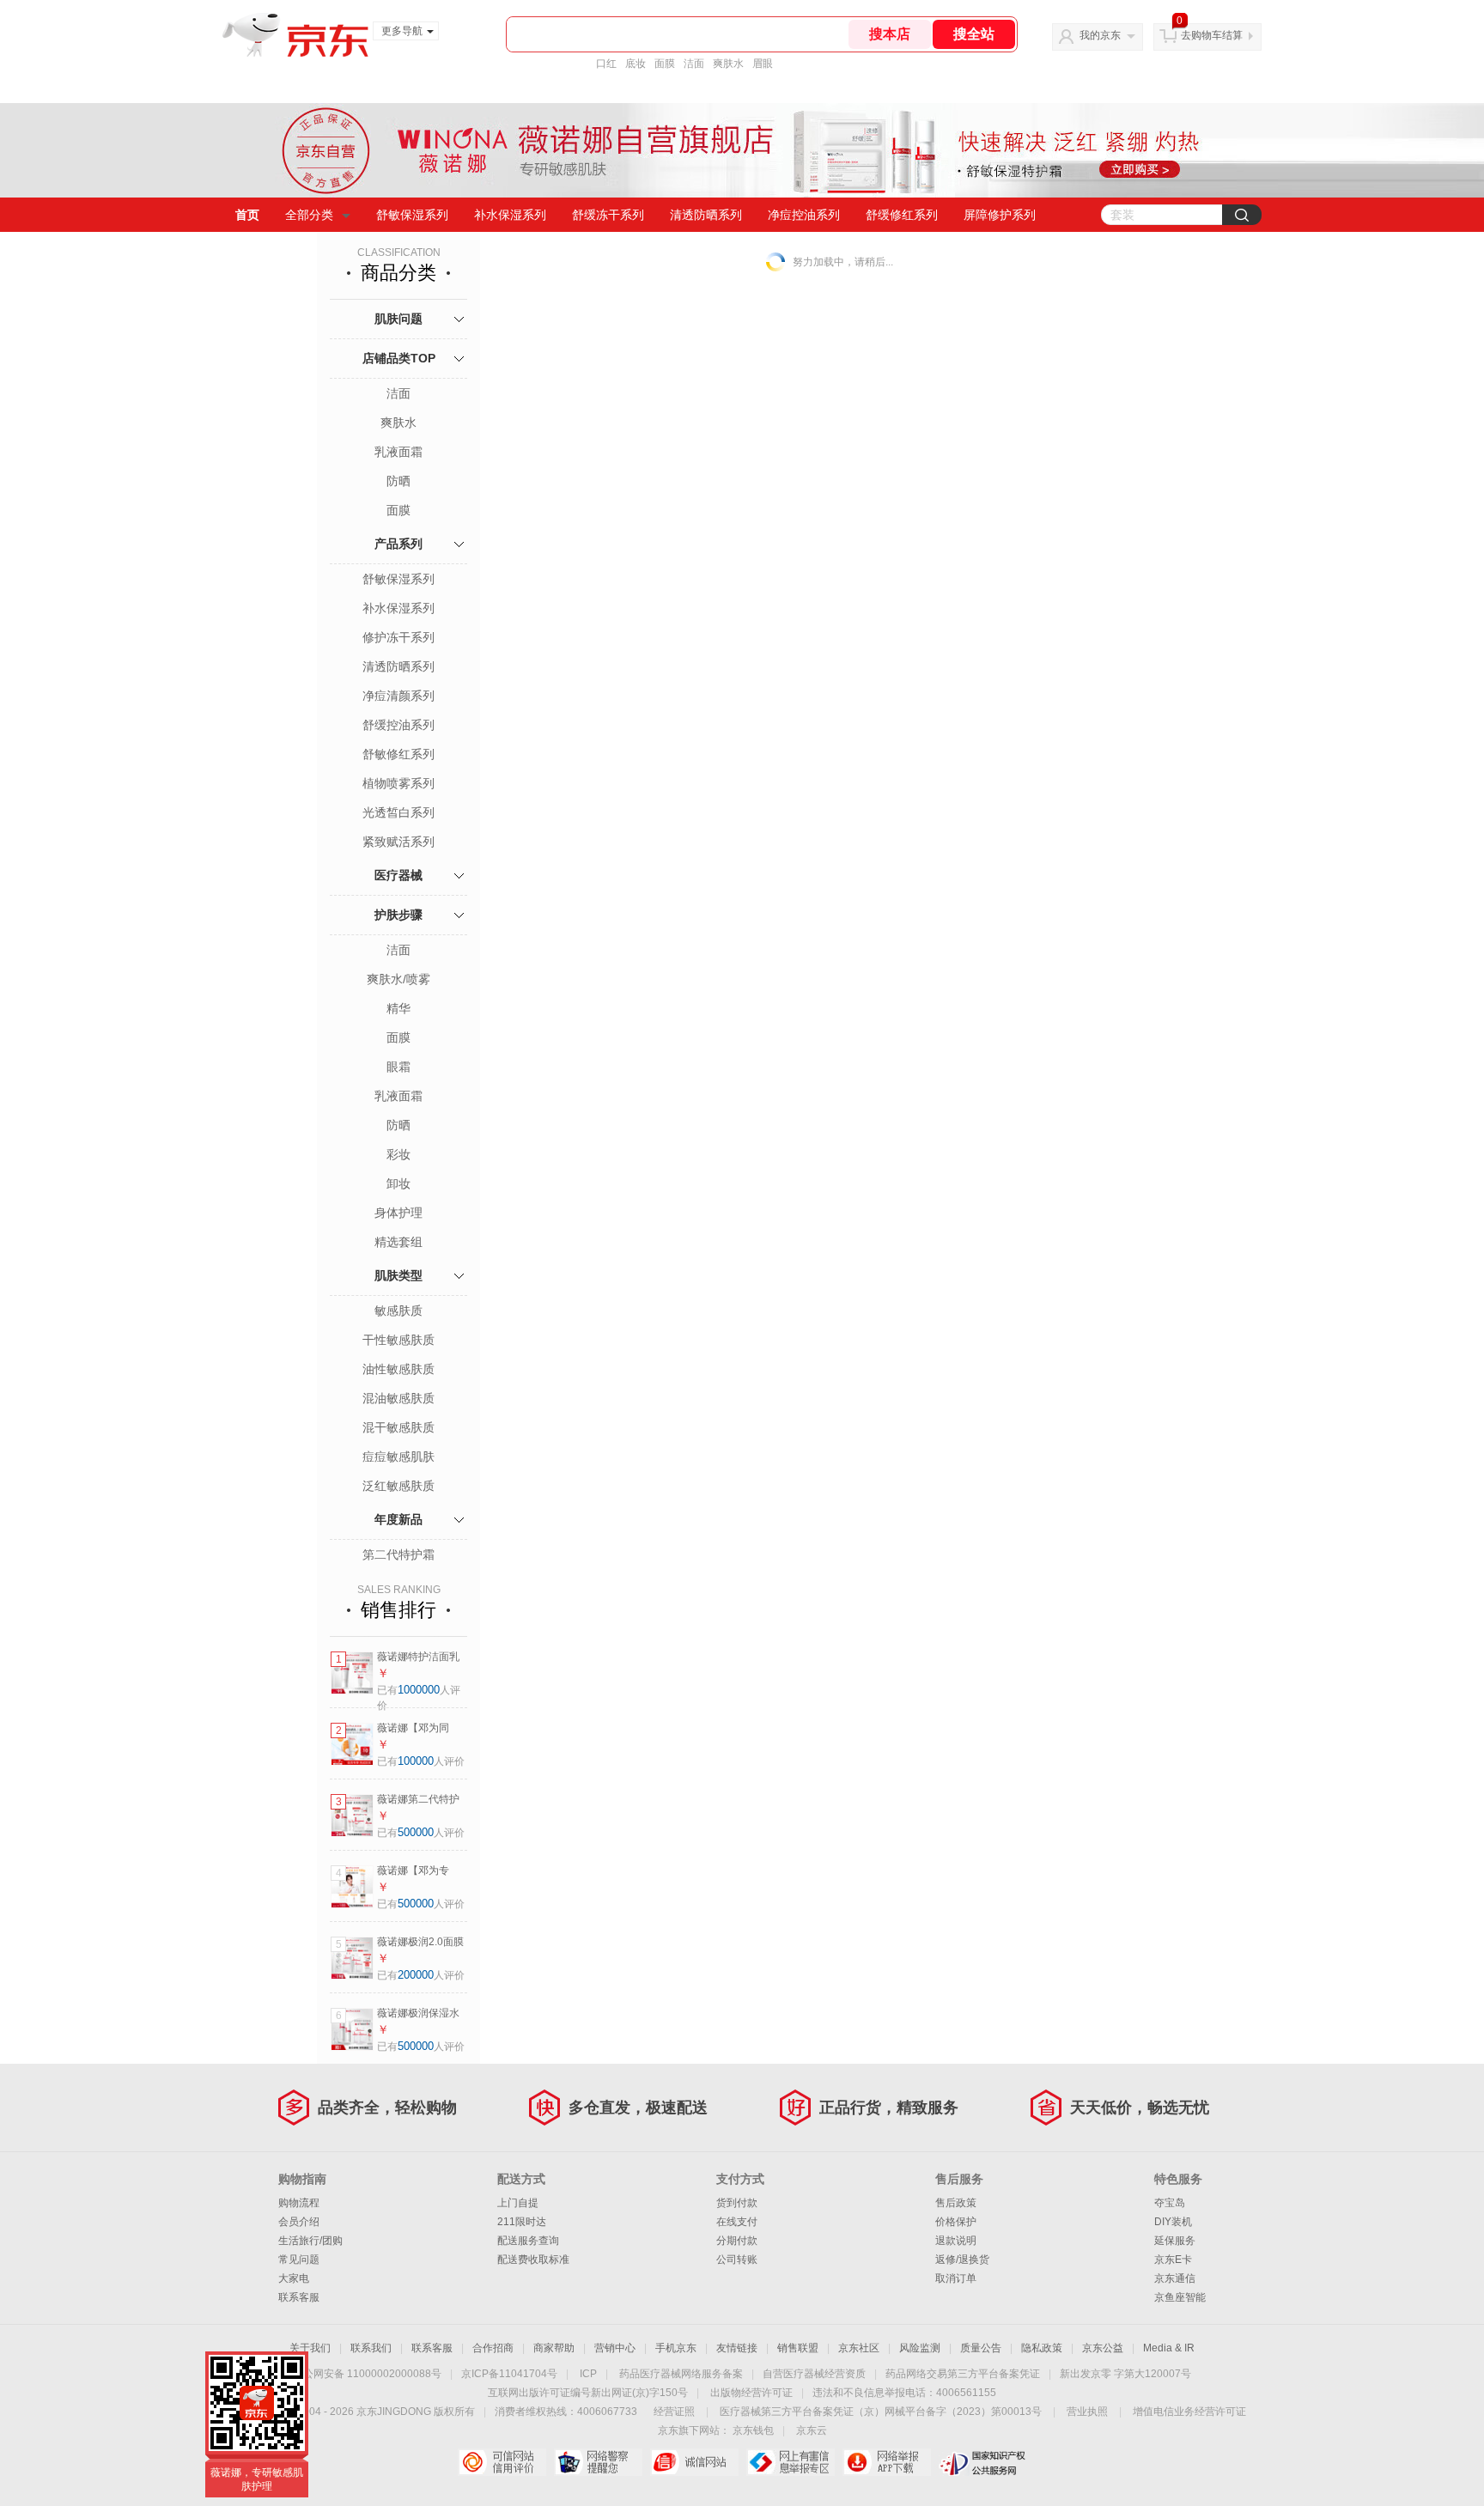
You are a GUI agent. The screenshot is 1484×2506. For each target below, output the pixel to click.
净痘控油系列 (804, 215)
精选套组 (398, 1242)
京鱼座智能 (1180, 2297)
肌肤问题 (398, 319)
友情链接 (737, 2348)
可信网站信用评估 (502, 2462)
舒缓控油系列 (398, 725)
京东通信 (1175, 2278)
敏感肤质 (398, 1311)
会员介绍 (299, 2222)
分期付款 (737, 2241)
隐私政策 (1042, 2348)
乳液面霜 (398, 452)
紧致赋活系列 (398, 842)
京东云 (812, 2430)
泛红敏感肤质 (398, 1486)
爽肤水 (728, 64)
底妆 (636, 64)
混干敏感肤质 (398, 1427)
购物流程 (299, 2203)
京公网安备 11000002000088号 (367, 2374)
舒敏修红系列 (398, 754)
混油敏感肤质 (398, 1398)
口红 (606, 64)
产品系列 (398, 544)
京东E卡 (1173, 2260)
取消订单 (956, 2278)
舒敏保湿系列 (412, 215)
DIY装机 (1173, 2222)
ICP (588, 2374)
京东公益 (1103, 2348)
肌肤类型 (398, 1275)
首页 (247, 215)
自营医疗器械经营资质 (814, 2374)
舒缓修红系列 (902, 215)
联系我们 (371, 2348)
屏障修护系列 (1000, 215)
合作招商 (493, 2348)
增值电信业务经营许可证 (1189, 2412)
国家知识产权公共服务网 (983, 2462)
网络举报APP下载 (887, 2462)
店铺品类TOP (399, 358)
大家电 (294, 2278)
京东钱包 (753, 2430)
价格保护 (956, 2222)
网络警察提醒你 (598, 2462)
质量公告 (981, 2348)
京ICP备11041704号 (509, 2374)
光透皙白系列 (398, 812)
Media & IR (1169, 2348)
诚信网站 (694, 2462)
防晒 (398, 481)
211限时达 (522, 2222)
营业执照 (1087, 2412)
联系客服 (299, 2297)
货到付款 (737, 2203)
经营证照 (674, 2412)
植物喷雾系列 (398, 783)
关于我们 (310, 2348)
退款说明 (956, 2241)
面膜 (665, 64)
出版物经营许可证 (751, 2393)
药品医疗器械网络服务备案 (681, 2374)
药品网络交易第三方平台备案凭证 (963, 2374)
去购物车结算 (1212, 35)
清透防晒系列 (706, 215)
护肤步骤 (398, 915)
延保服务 (1175, 2241)
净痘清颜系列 (398, 696)
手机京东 (676, 2348)
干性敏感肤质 (398, 1340)
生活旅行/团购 (310, 2241)
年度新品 (398, 1519)
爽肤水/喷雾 (398, 979)
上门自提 (518, 2203)
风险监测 (920, 2348)
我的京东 (1100, 35)
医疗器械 (398, 875)
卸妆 (398, 1183)
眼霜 (398, 1067)
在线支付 (737, 2222)
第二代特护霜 (398, 1554)
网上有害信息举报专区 (791, 2462)
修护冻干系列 (398, 637)
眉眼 (763, 64)
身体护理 (398, 1213)
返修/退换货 (962, 2260)
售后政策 (956, 2203)
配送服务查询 (528, 2241)
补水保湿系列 (510, 215)
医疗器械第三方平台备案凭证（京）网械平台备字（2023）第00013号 (881, 2412)
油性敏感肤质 (398, 1369)
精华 (398, 1008)
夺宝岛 (1170, 2203)
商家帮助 (554, 2348)
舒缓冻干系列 (608, 215)
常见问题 (299, 2260)
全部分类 (309, 215)
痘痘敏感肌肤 (398, 1457)
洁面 (694, 64)
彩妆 (398, 1154)
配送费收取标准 (533, 2260)
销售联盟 (798, 2348)
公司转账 (737, 2260)
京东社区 (859, 2348)
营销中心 (615, 2348)
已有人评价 (421, 1761)
